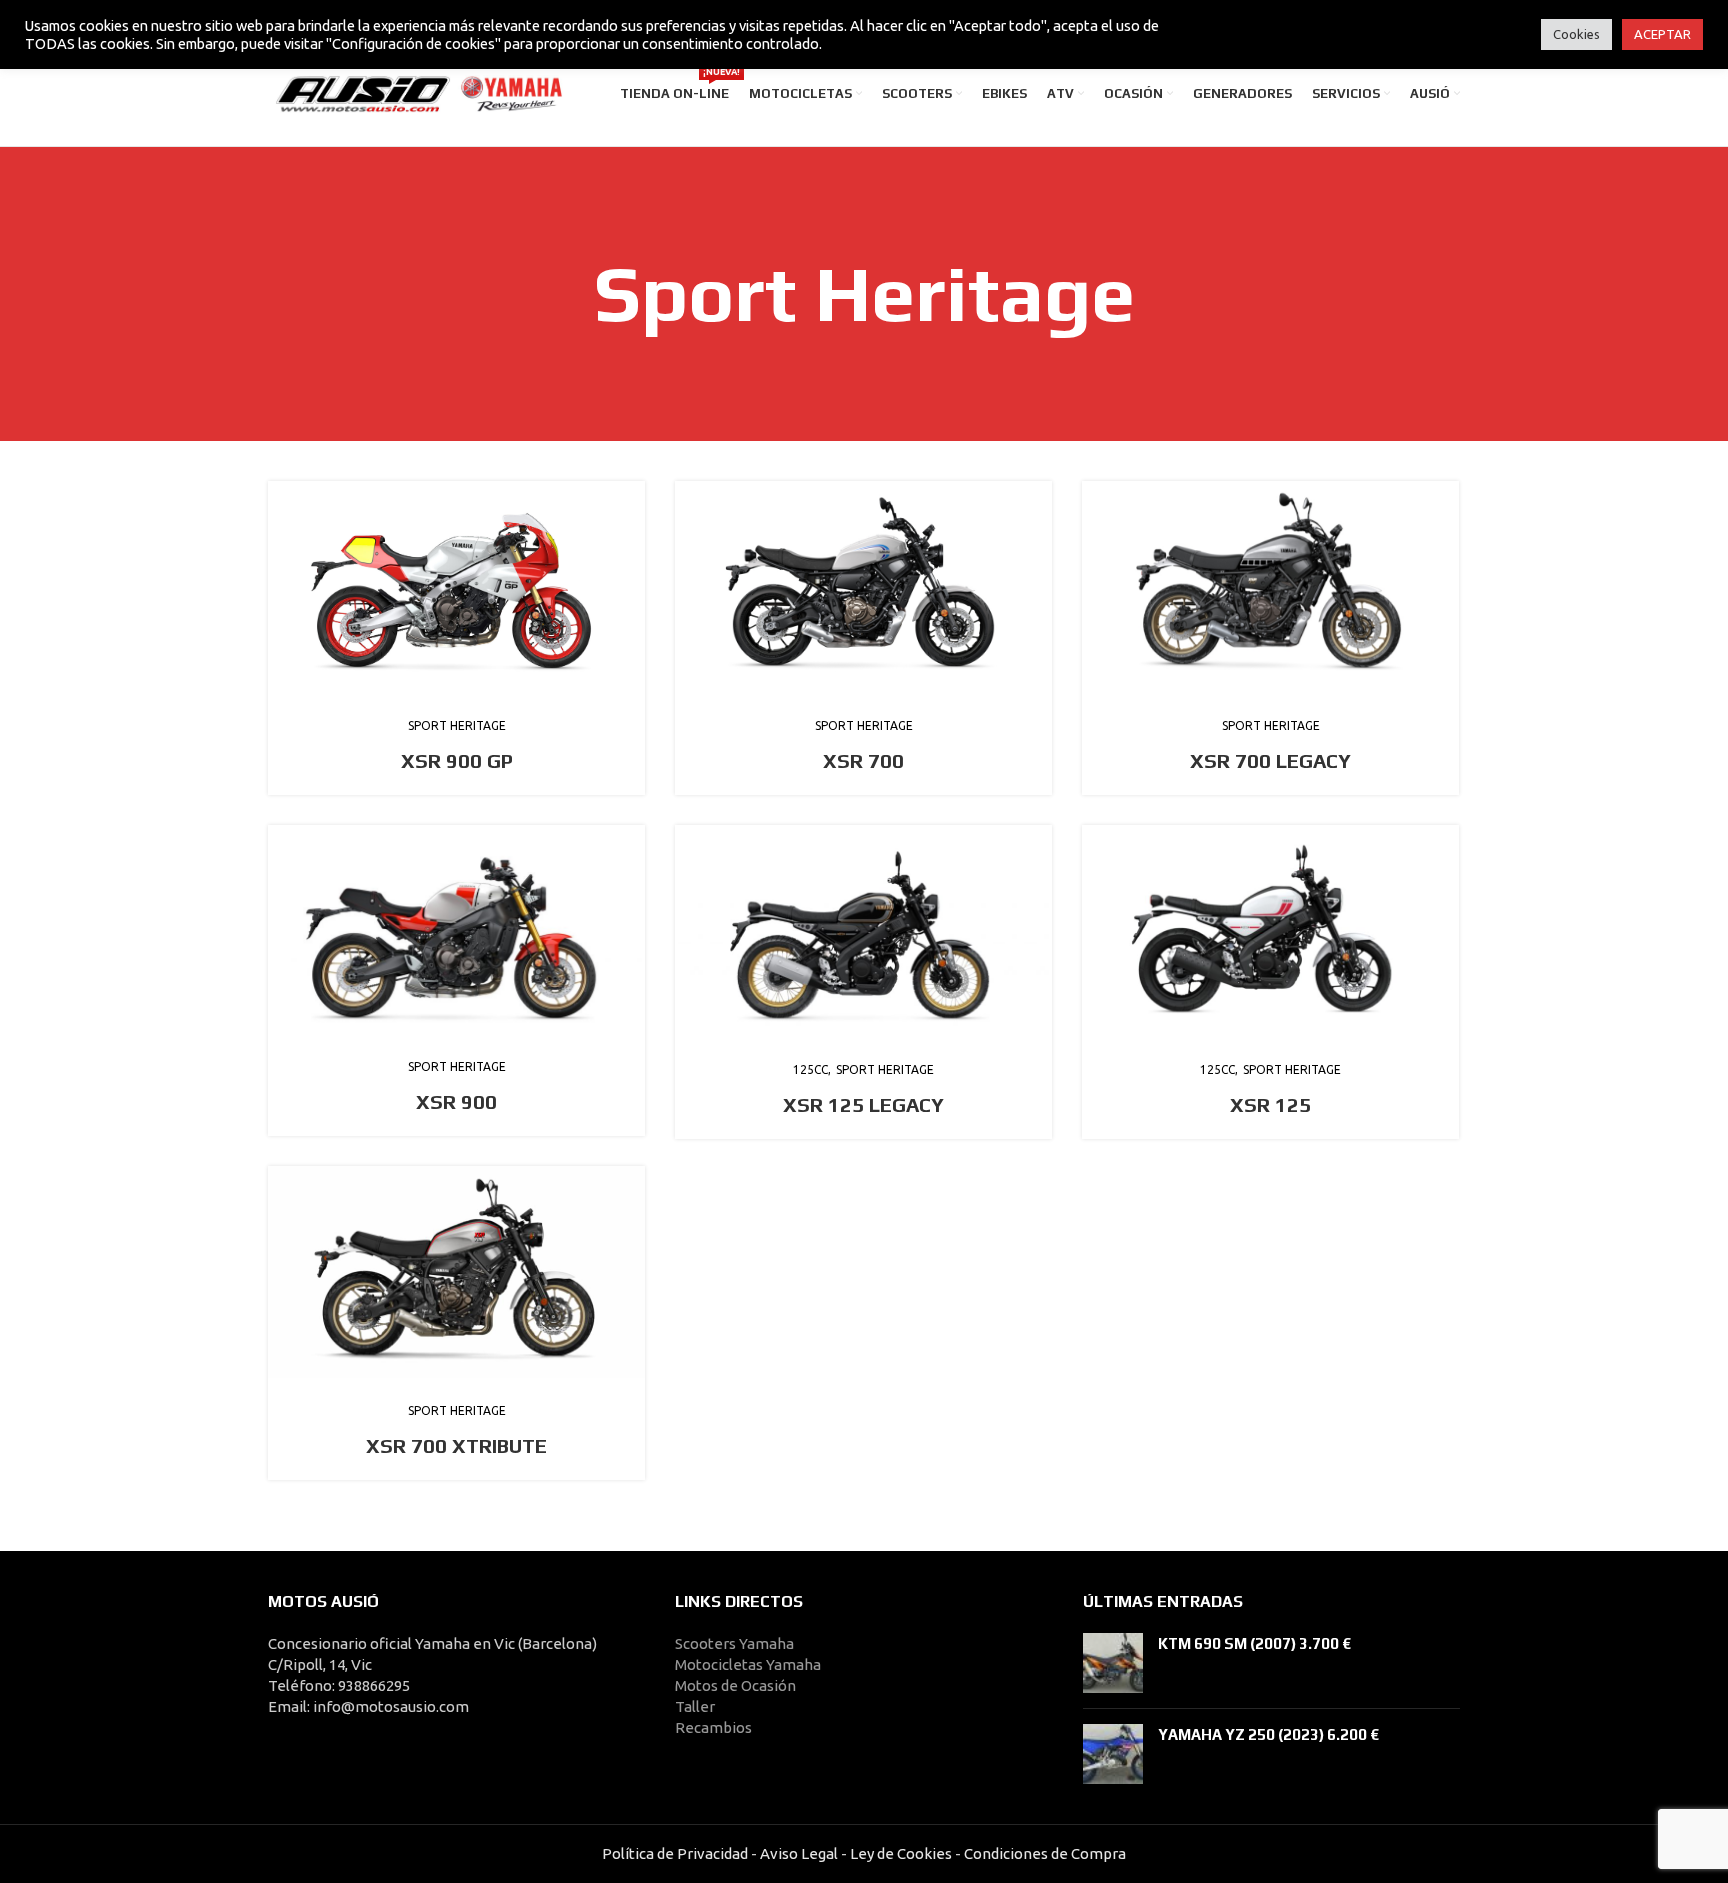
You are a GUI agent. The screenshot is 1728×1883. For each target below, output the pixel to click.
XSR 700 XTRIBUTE (456, 1445)
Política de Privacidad (675, 1853)
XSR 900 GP (457, 760)
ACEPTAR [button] (1662, 34)
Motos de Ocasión (735, 1685)
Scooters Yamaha (734, 1643)
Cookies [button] (1576, 34)
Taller (695, 1706)
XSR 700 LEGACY (1270, 760)
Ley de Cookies (901, 1853)
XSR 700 (863, 760)
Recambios (713, 1727)
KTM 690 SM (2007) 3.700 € (1254, 1643)
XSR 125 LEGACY (863, 1104)
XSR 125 (1270, 1104)
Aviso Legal (799, 1853)
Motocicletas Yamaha (748, 1664)
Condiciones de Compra (1043, 1853)
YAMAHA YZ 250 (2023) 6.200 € (1268, 1734)
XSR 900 (456, 1101)
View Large (630, 496)
